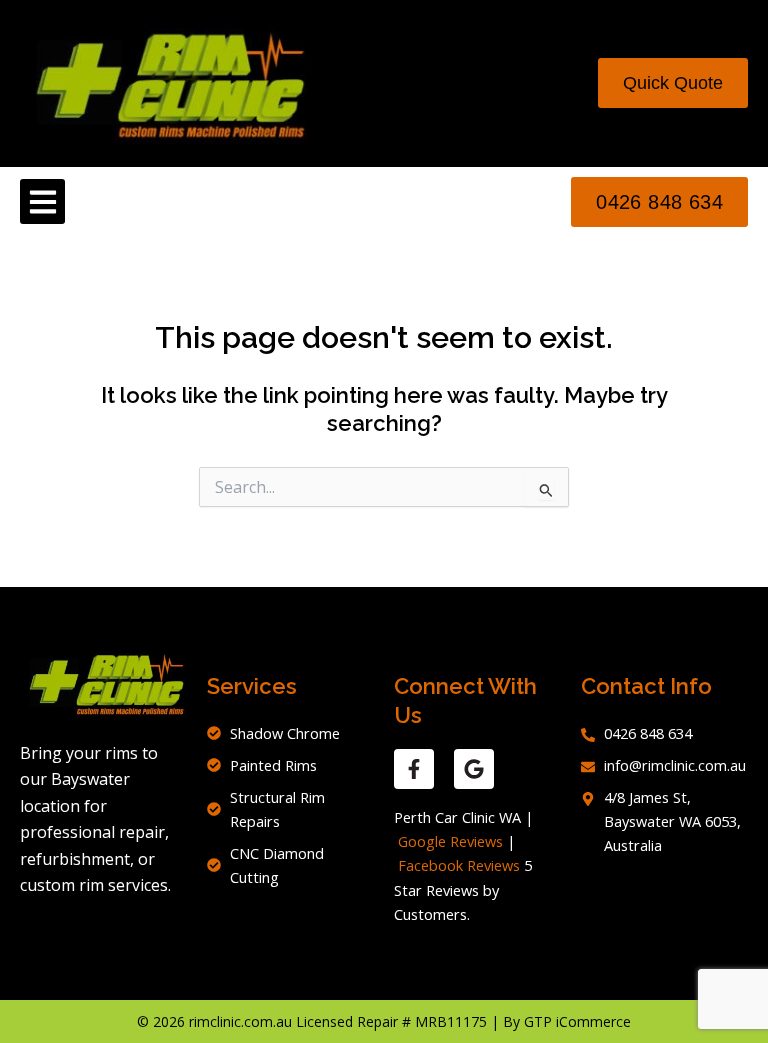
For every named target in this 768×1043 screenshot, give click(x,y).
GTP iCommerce (577, 1021)
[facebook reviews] (414, 769)
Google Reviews (450, 841)
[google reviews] (474, 769)
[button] (42, 201)
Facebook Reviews (459, 865)
